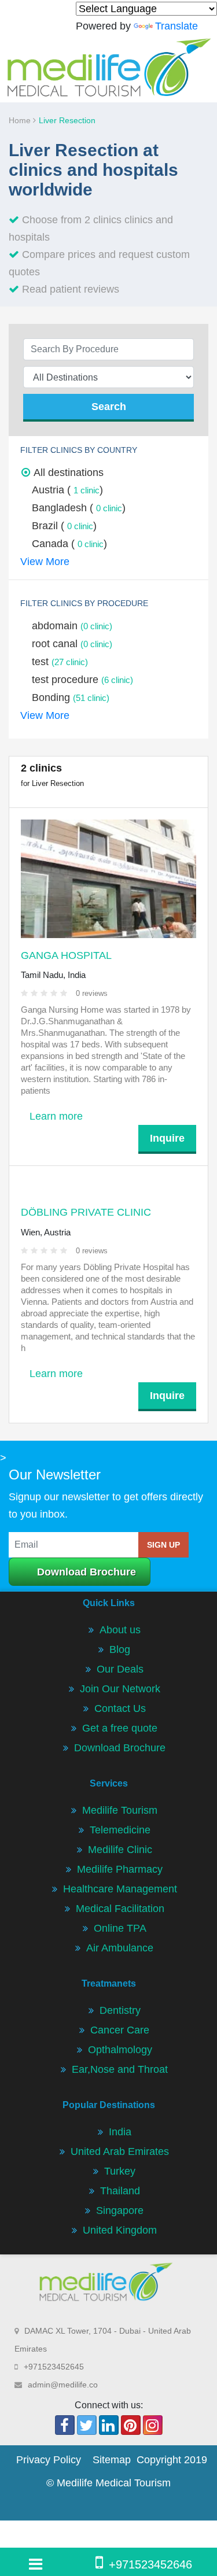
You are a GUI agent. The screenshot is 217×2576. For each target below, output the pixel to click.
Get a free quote (120, 1728)
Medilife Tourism (120, 1810)
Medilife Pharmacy (120, 1869)
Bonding (71, 697)
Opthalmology (120, 2050)
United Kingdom (120, 2230)
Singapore (120, 2210)
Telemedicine (120, 1830)
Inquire (167, 1138)
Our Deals (120, 1669)
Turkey (120, 2171)
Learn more (56, 1116)
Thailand (120, 2191)
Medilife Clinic (120, 1850)
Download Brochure (87, 1572)
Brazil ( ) (64, 526)
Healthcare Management (120, 1889)
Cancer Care (120, 2030)
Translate (176, 26)
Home (21, 120)
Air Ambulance (120, 1948)
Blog (120, 1649)
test (60, 662)
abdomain (72, 626)
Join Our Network (120, 1689)
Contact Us (120, 1708)
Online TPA (120, 1928)
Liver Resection (67, 120)
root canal (72, 644)
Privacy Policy (49, 2460)
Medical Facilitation (120, 1909)
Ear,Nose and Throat (120, 2069)
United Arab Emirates (120, 2151)
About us (120, 1630)
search (109, 407)
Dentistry (120, 2010)
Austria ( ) (67, 490)
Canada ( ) (69, 544)
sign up (163, 1545)
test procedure (82, 680)
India (120, 2132)
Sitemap (112, 2460)
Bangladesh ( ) (79, 508)
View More (45, 562)
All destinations (69, 473)
